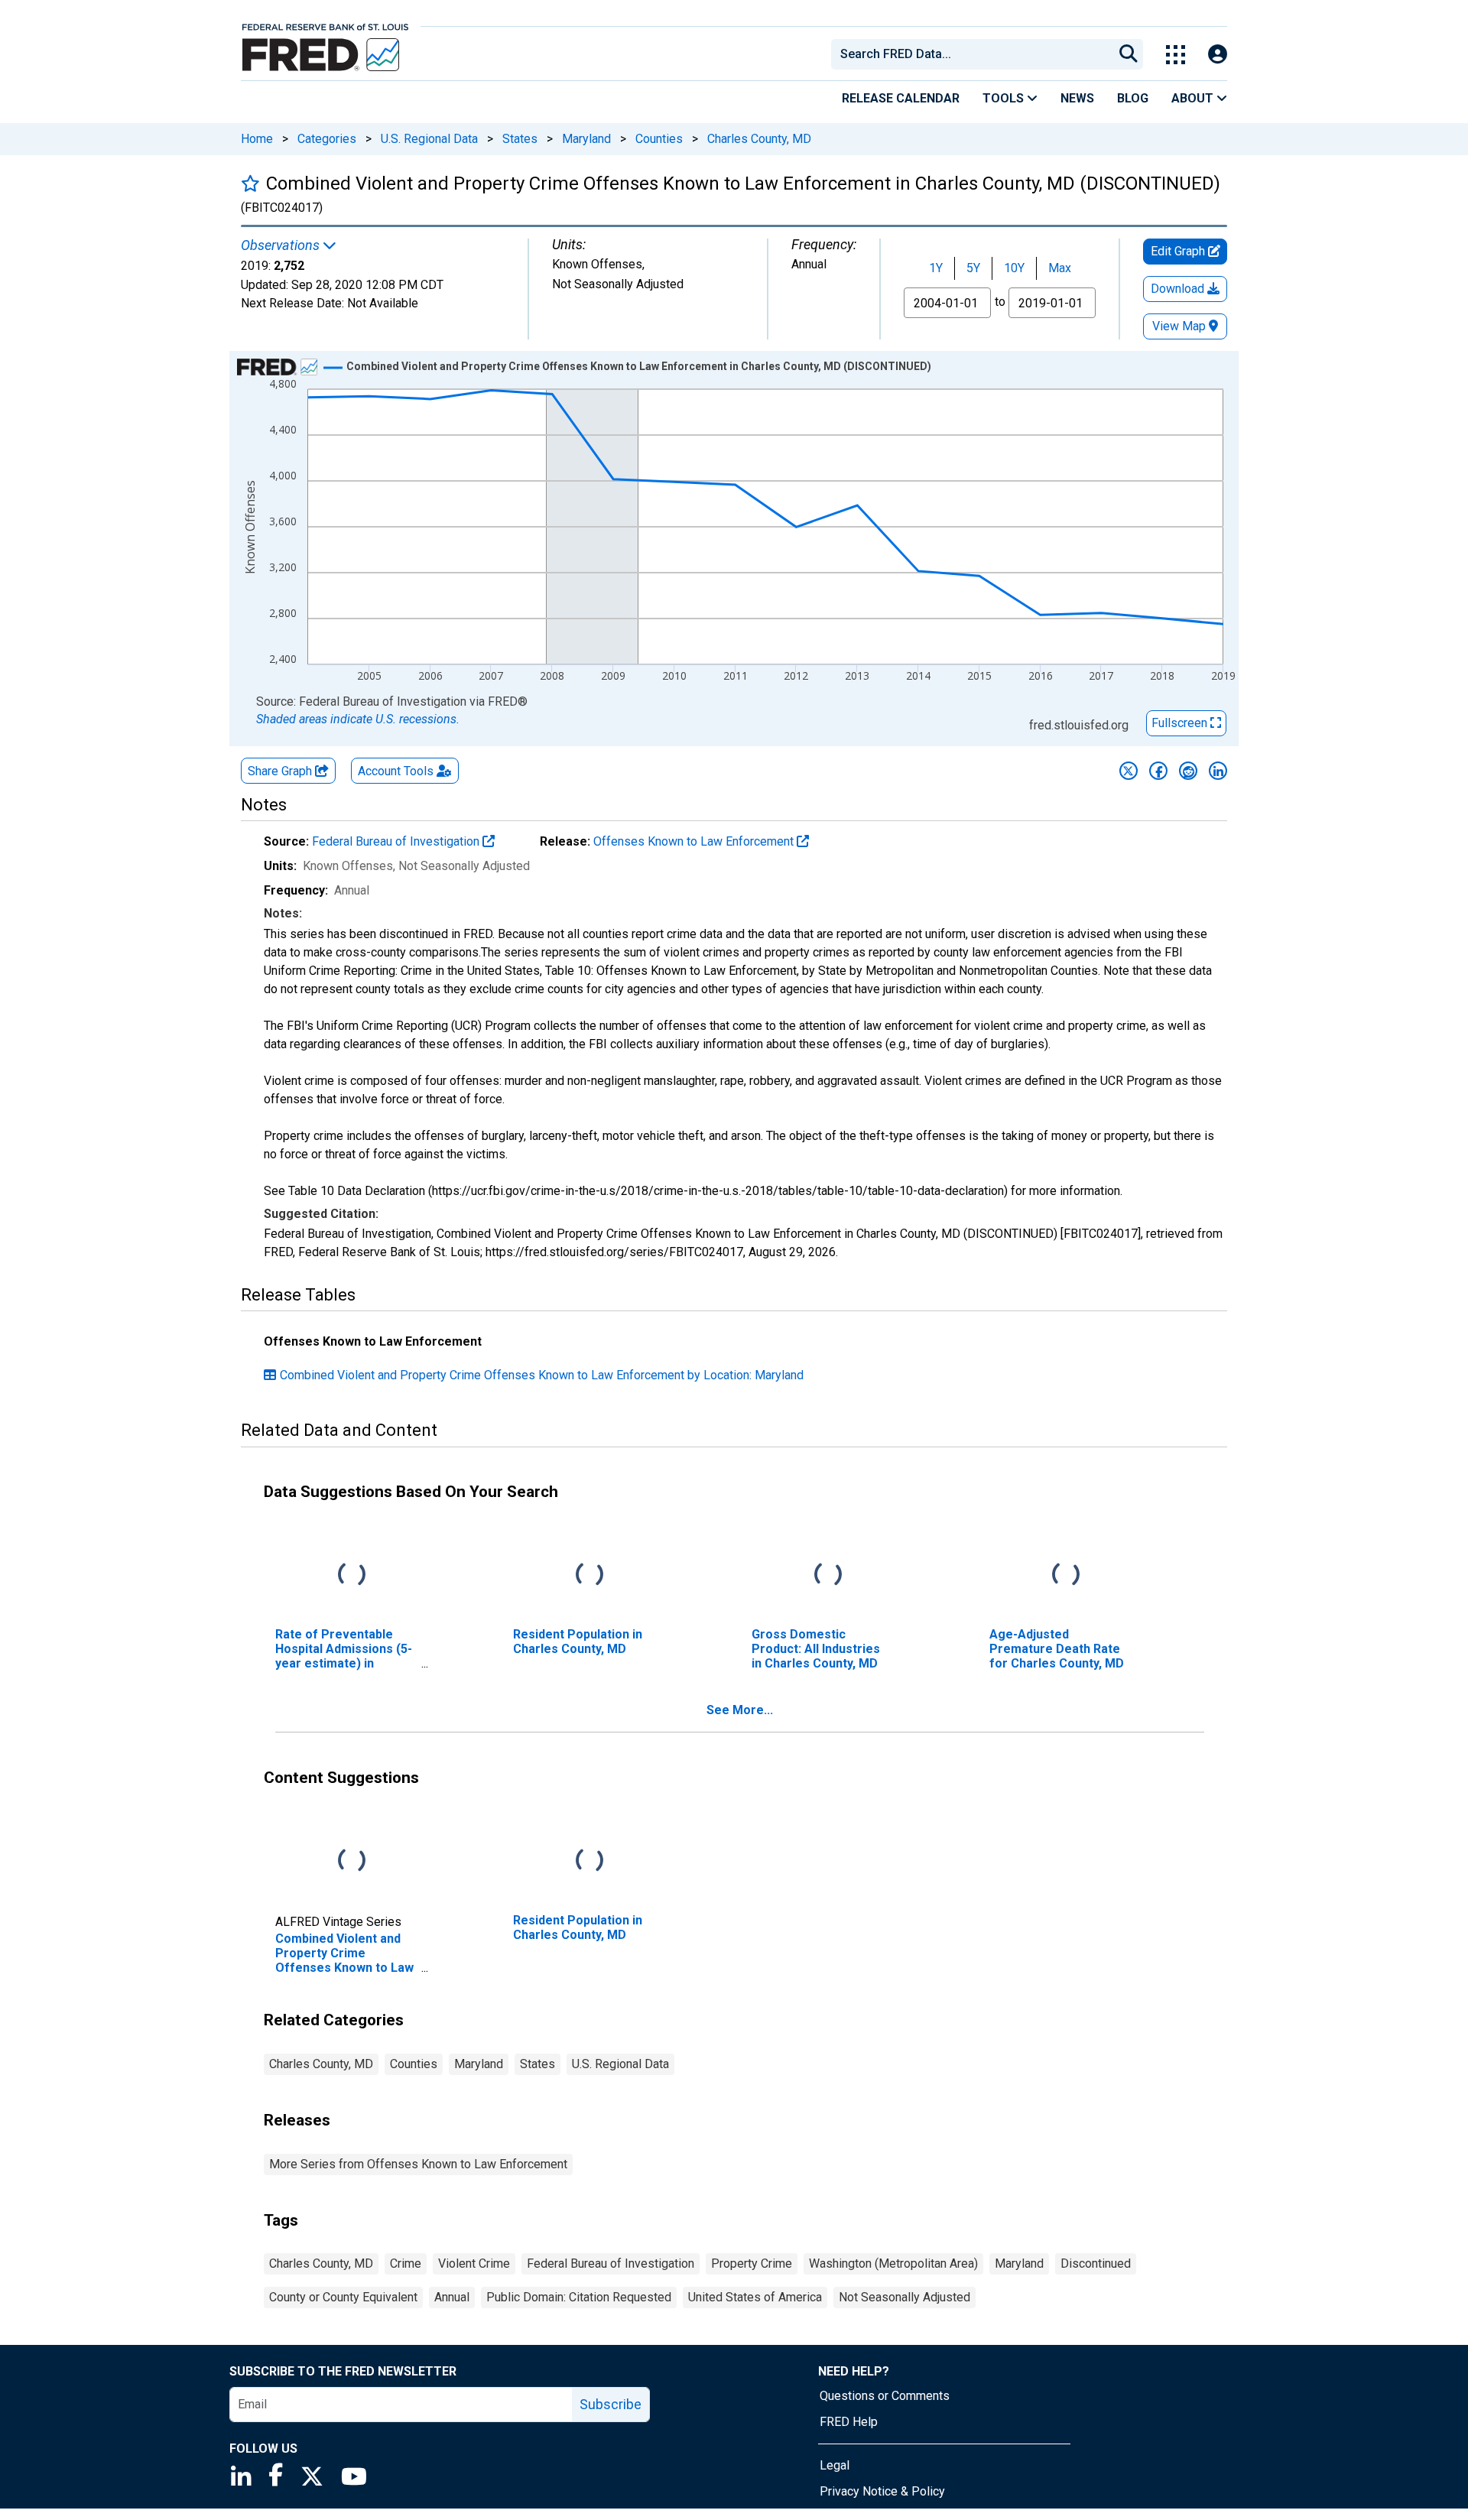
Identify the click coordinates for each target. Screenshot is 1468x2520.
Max (1060, 268)
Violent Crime (474, 2263)
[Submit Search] (1129, 54)
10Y (1014, 268)
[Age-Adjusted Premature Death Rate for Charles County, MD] (1066, 1575)
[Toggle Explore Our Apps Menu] (1176, 55)
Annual (452, 2297)
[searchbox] (975, 54)
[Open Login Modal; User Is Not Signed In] (1218, 55)
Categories (327, 139)
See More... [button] (740, 1710)
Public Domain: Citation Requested (579, 2297)
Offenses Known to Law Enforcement (695, 841)
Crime (406, 2263)
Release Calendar (901, 98)
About (1194, 98)
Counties (659, 139)
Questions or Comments (885, 2396)
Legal (835, 2465)
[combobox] (971, 54)
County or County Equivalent (343, 2297)
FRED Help (849, 2422)
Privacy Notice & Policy (882, 2491)
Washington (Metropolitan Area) (893, 2263)
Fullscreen (1181, 723)
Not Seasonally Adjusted (905, 2297)
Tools (1005, 98)
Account (396, 771)
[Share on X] (1129, 771)
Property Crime (752, 2263)
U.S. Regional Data (429, 139)
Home (257, 139)
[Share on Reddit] (1188, 771)
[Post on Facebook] (1158, 771)
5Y (973, 268)
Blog (1133, 98)
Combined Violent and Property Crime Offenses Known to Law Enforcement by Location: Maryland (542, 1375)
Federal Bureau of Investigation (397, 841)
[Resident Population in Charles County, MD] (589, 1575)
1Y (936, 268)
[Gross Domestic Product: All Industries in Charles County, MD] (828, 1575)
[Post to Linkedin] (1218, 771)
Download (1179, 289)
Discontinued (1096, 2263)
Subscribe (611, 2404)
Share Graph (281, 771)
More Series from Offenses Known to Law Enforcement (418, 2164)
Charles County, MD (759, 139)
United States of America (755, 2297)
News (1077, 98)
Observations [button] (282, 245)
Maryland (586, 139)
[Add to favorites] (250, 183)
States (520, 139)
